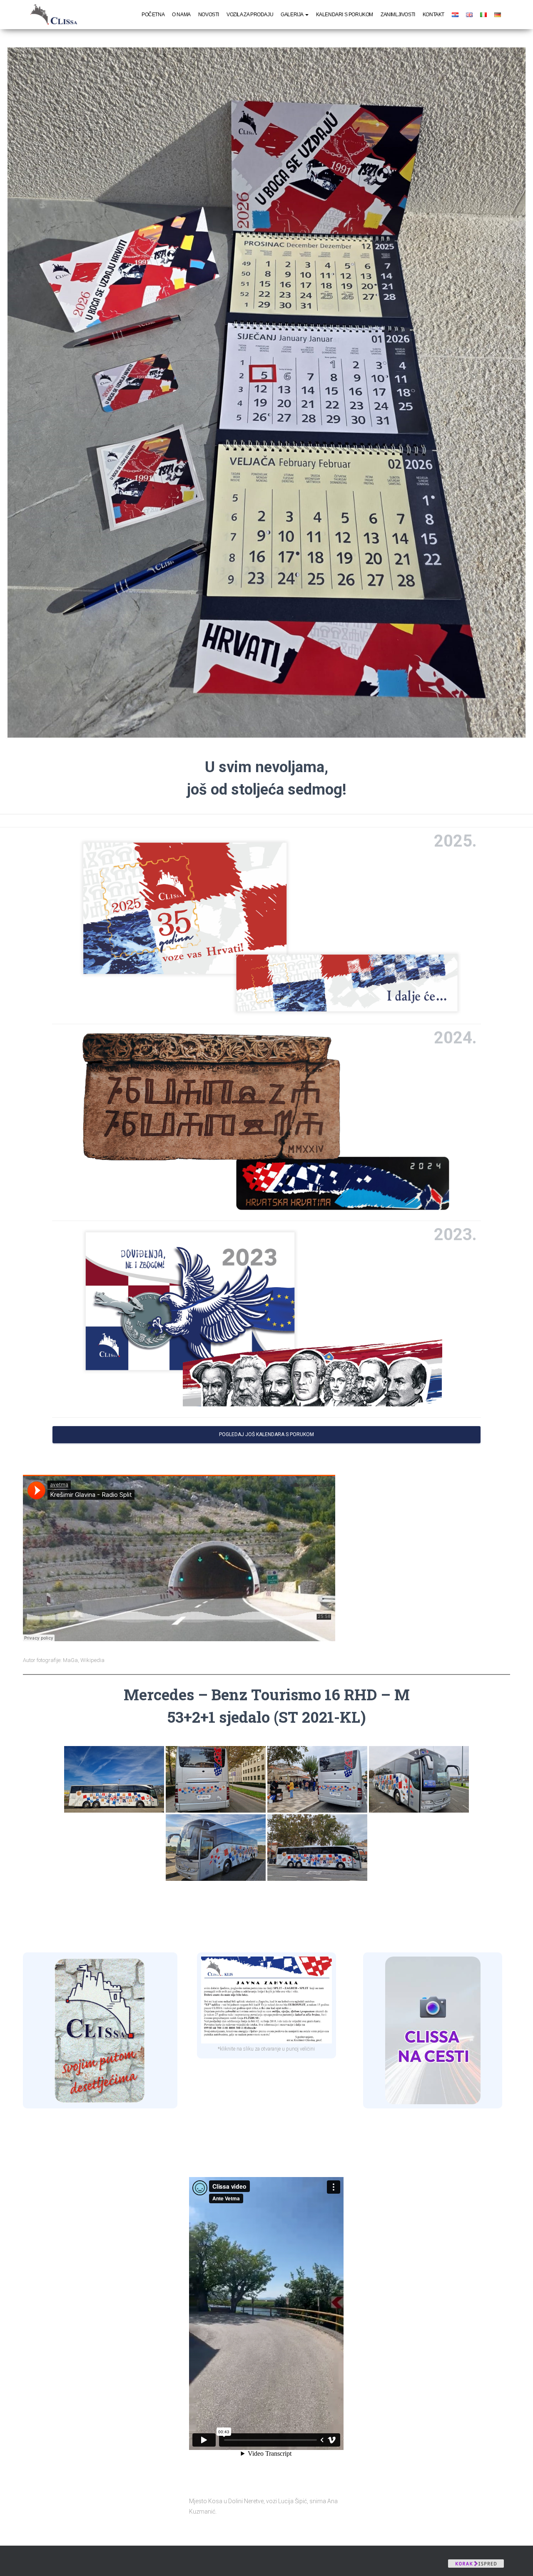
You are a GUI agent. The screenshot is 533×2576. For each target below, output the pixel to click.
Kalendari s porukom (345, 15)
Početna (153, 15)
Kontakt (433, 15)
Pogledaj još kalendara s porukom (266, 1434)
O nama (181, 15)
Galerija (292, 15)
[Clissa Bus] (57, 15)
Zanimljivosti (398, 15)
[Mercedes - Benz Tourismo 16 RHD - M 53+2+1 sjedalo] (114, 1779)
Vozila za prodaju (250, 15)
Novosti (209, 15)
